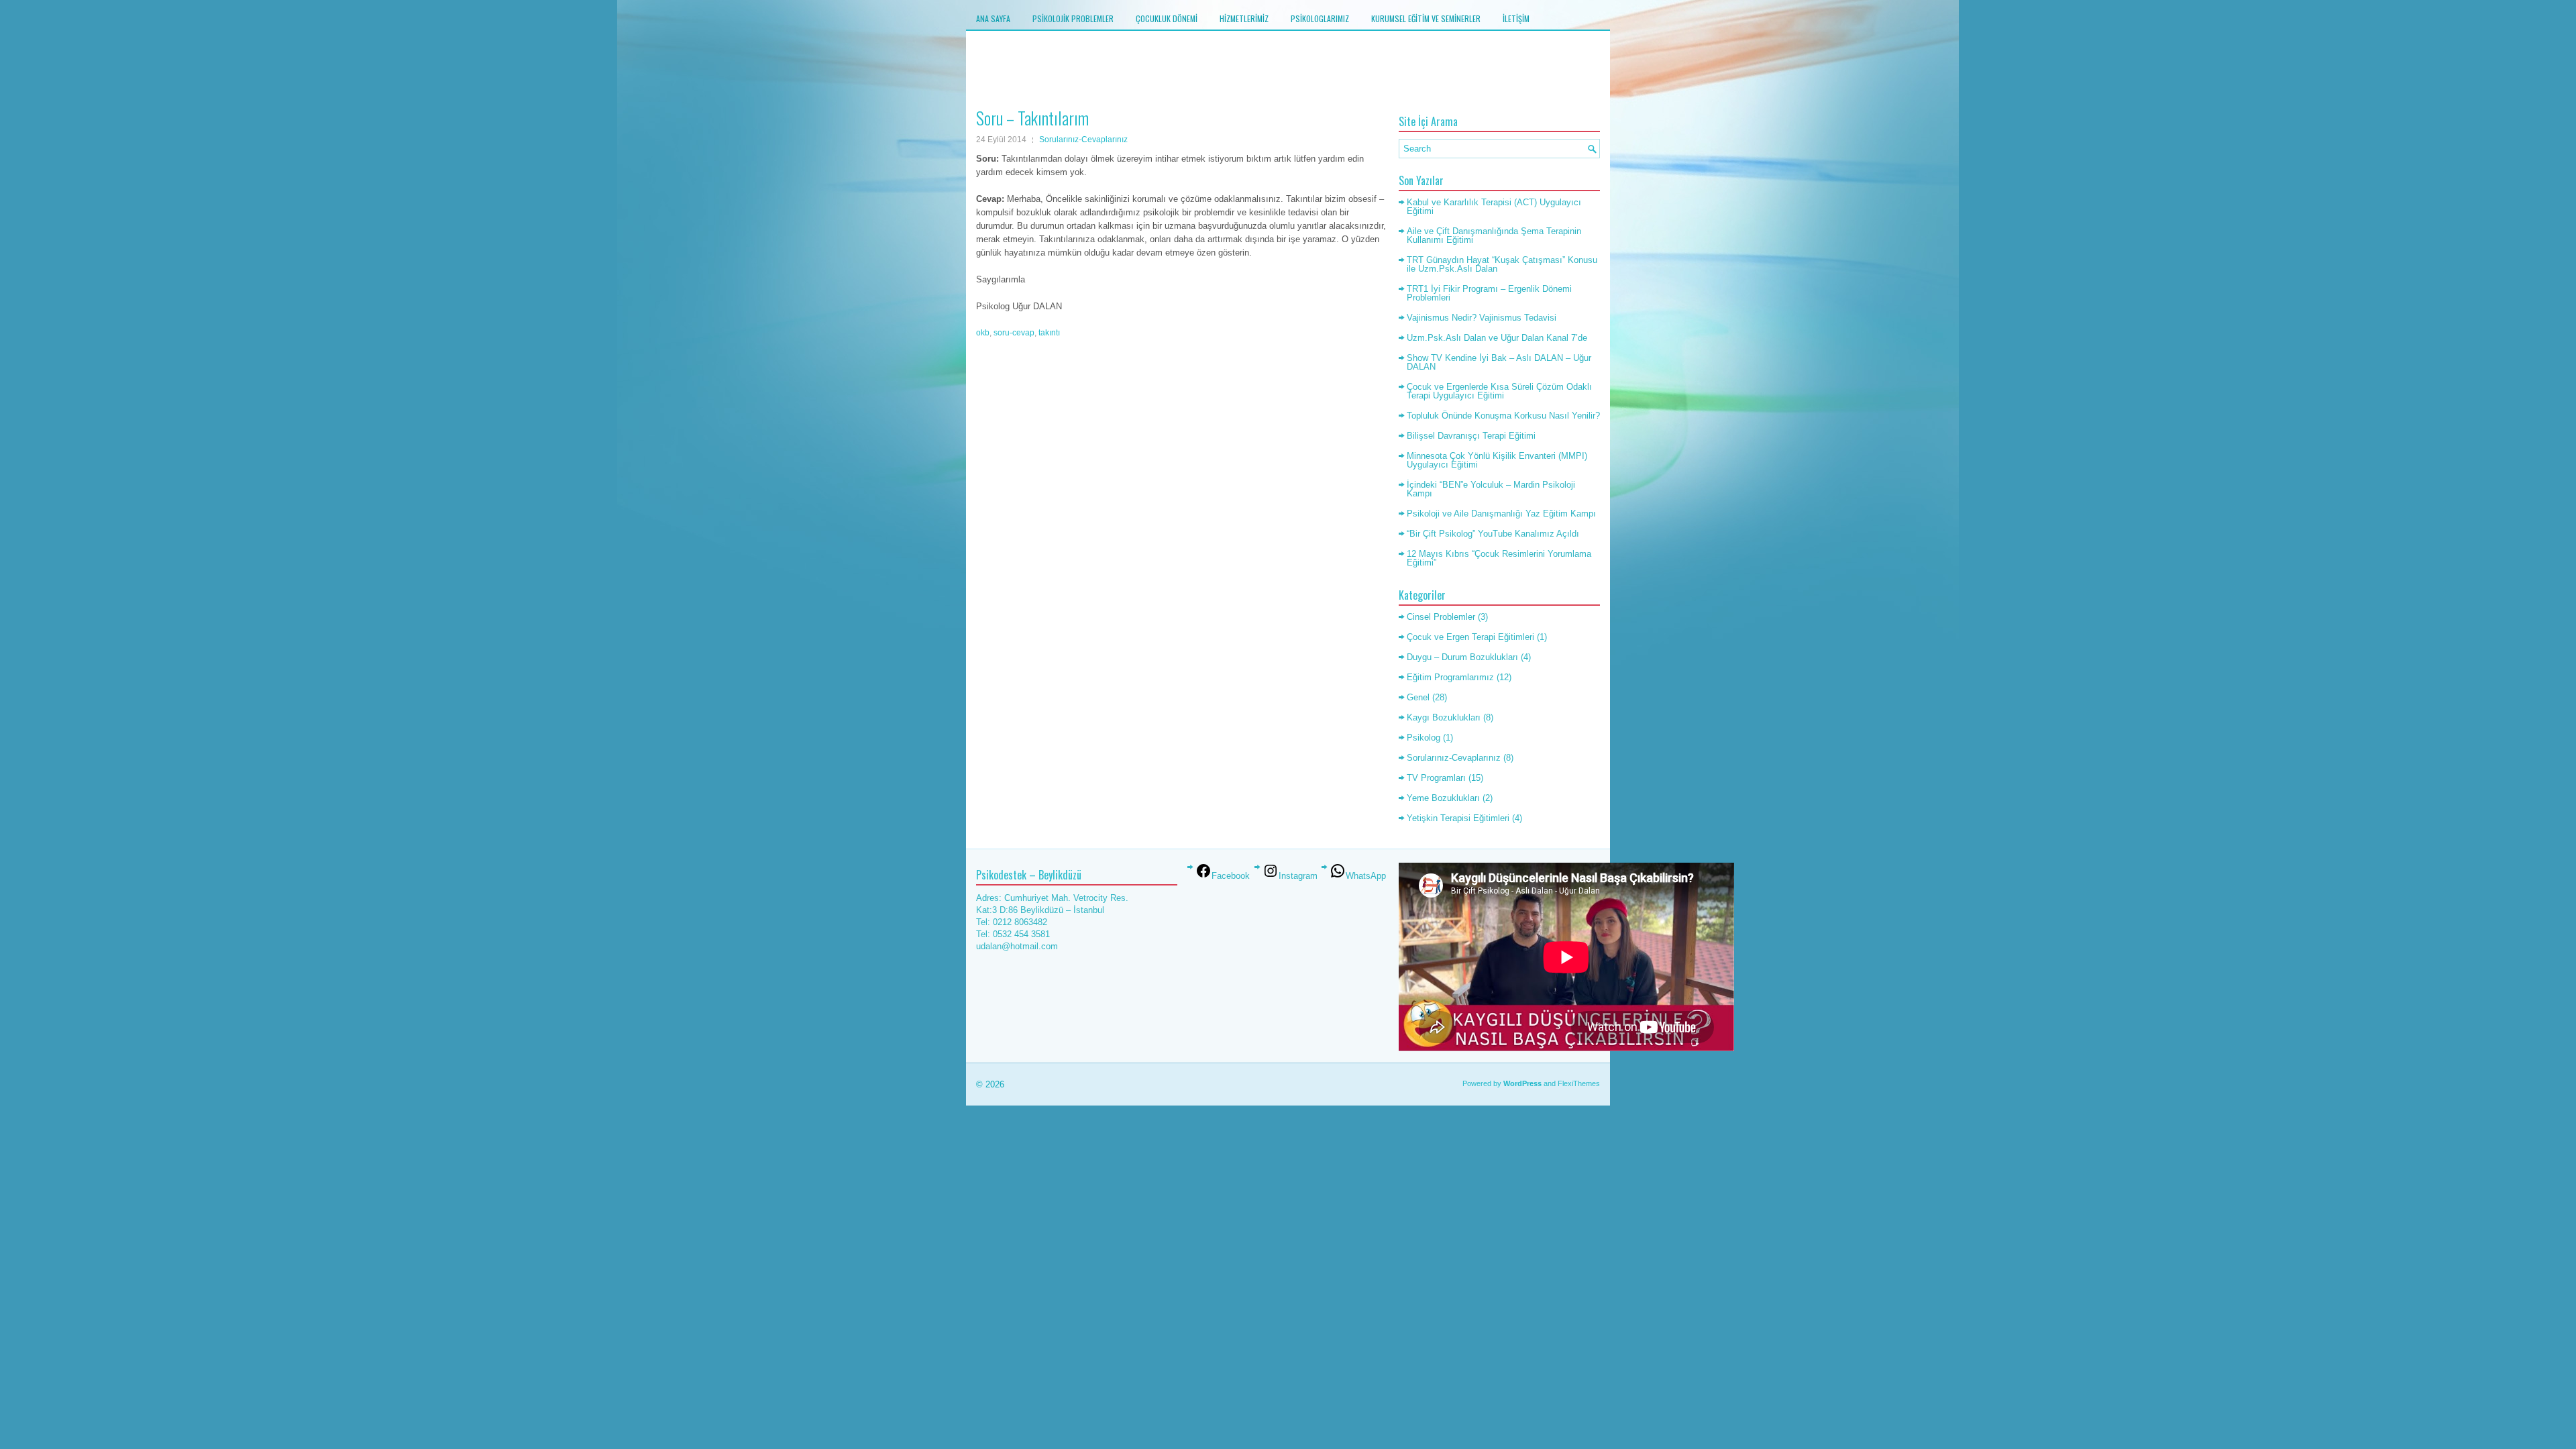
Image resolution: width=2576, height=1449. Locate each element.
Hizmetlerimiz (1244, 18)
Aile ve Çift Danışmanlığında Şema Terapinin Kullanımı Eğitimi (1494, 235)
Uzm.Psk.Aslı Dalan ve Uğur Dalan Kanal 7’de (1497, 338)
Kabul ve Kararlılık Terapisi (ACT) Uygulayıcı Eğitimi (1494, 207)
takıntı (1049, 333)
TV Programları (1436, 778)
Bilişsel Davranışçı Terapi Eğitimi (1471, 436)
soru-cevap (1014, 333)
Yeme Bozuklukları (1443, 798)
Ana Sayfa (993, 18)
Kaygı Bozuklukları (1444, 717)
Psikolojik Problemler (1073, 18)
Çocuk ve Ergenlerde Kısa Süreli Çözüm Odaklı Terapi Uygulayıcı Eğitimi (1499, 391)
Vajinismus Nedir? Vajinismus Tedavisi (1482, 318)
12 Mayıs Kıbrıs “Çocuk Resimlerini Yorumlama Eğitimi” (1499, 558)
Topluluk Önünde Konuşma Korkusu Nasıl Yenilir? (1503, 416)
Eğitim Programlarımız (1450, 677)
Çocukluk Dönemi (1167, 18)
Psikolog (1424, 738)
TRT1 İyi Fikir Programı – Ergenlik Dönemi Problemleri (1489, 293)
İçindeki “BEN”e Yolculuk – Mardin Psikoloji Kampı (1491, 489)
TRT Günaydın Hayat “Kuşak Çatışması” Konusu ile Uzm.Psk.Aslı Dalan (1502, 264)
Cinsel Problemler (1441, 617)
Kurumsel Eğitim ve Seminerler (1426, 18)
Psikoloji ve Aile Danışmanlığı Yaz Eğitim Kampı (1501, 514)
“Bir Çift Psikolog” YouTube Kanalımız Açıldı (1493, 534)
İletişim (1516, 18)
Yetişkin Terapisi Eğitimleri (1458, 818)
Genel (1418, 697)
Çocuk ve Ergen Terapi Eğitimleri (1470, 637)
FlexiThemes (1579, 1083)
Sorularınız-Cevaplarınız (1083, 140)
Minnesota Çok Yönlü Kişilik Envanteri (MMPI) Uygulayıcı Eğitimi (1497, 460)
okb (983, 333)
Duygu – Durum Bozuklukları (1462, 657)
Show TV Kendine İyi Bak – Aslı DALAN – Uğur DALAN (1499, 362)
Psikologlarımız (1320, 18)
